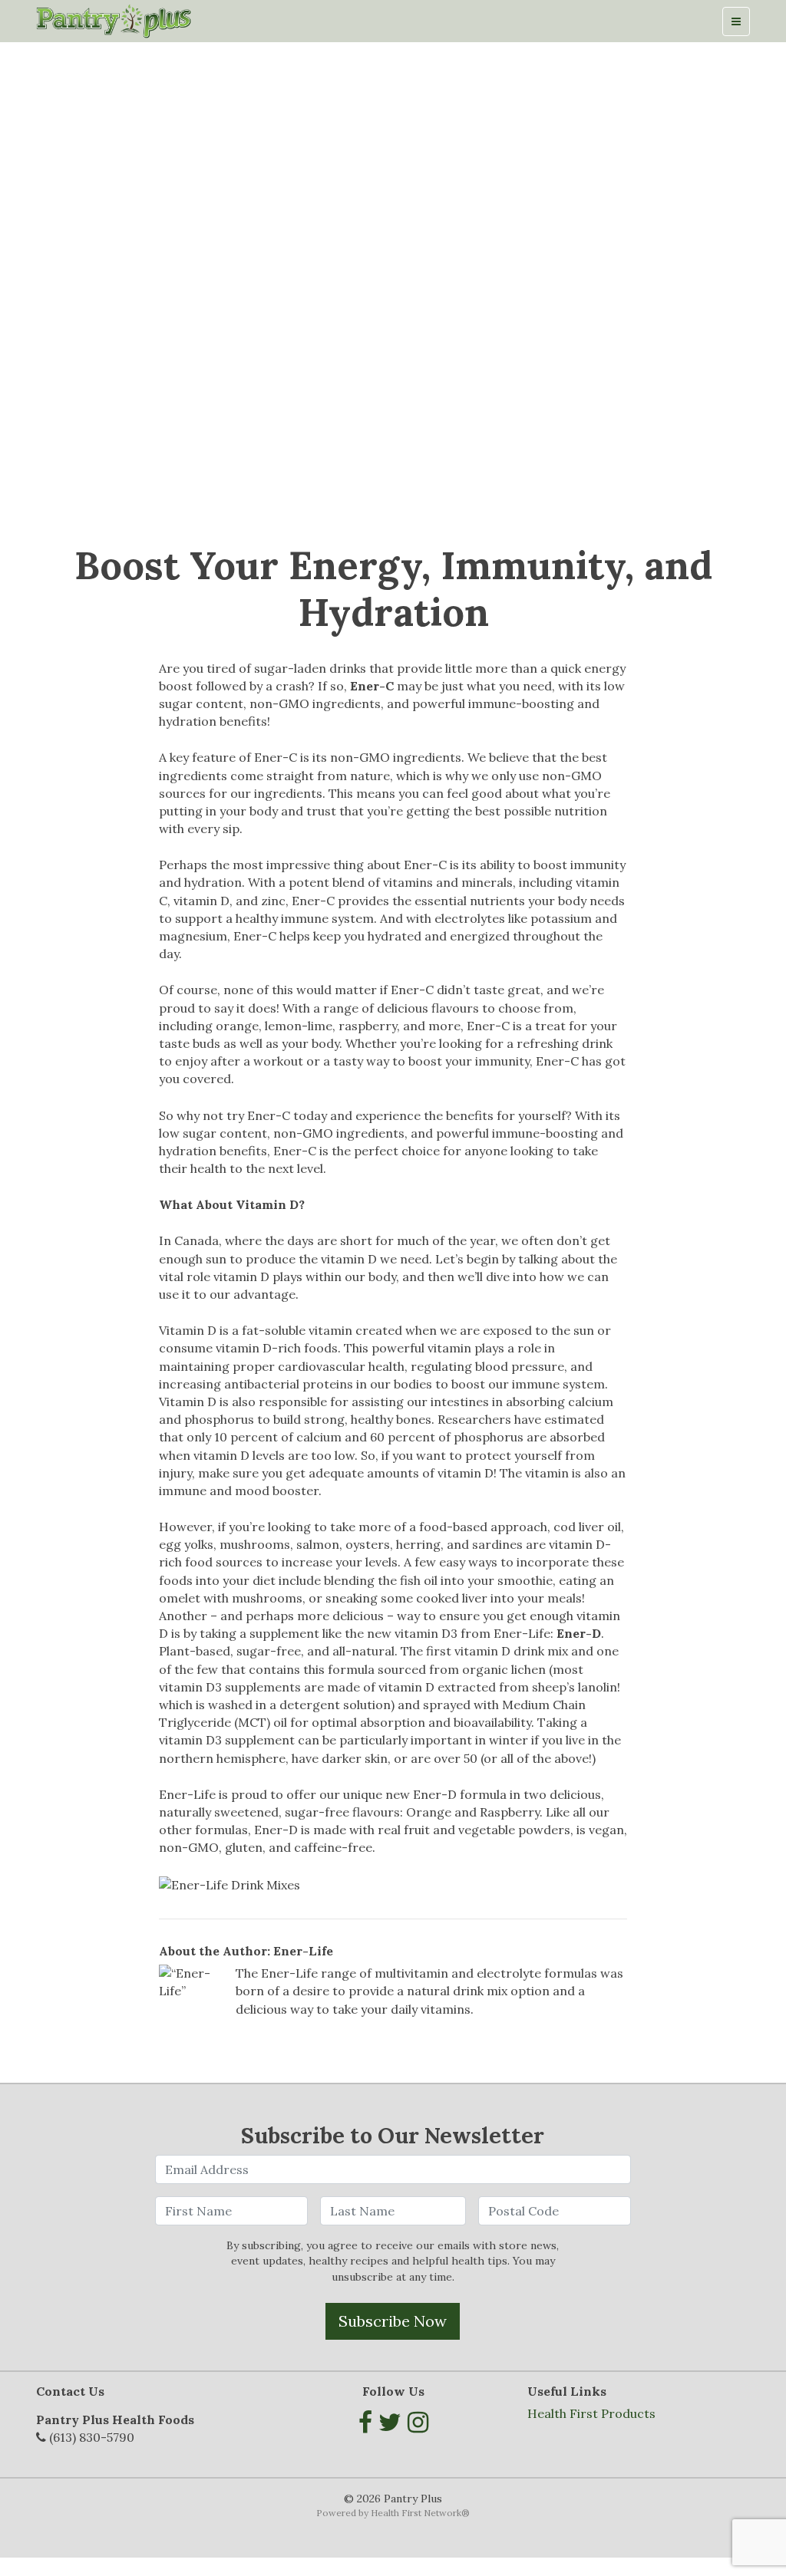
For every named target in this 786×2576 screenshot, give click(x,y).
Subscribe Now (393, 2321)
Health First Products (591, 2413)
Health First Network (416, 2513)
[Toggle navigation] (736, 21)
